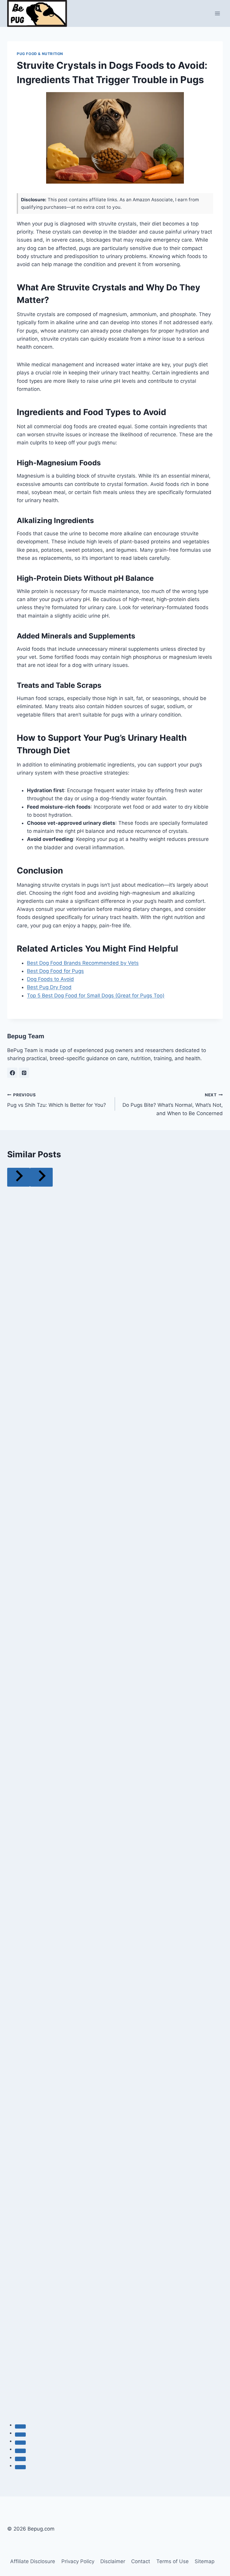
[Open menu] (217, 13)
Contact (141, 2561)
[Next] (41, 1177)
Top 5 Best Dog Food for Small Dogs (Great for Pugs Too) (96, 996)
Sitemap (205, 2561)
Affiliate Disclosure (33, 2561)
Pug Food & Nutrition (40, 54)
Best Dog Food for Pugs (55, 971)
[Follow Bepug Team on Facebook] (12, 1073)
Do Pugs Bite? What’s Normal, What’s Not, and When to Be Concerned (173, 1104)
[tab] (20, 2426)
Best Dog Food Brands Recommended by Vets (83, 963)
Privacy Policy (78, 2561)
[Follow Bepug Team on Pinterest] (24, 1073)
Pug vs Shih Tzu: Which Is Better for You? (57, 1100)
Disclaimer (113, 2561)
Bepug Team (26, 1036)
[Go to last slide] (19, 1177)
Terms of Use (172, 2561)
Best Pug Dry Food (49, 987)
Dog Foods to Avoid (50, 979)
